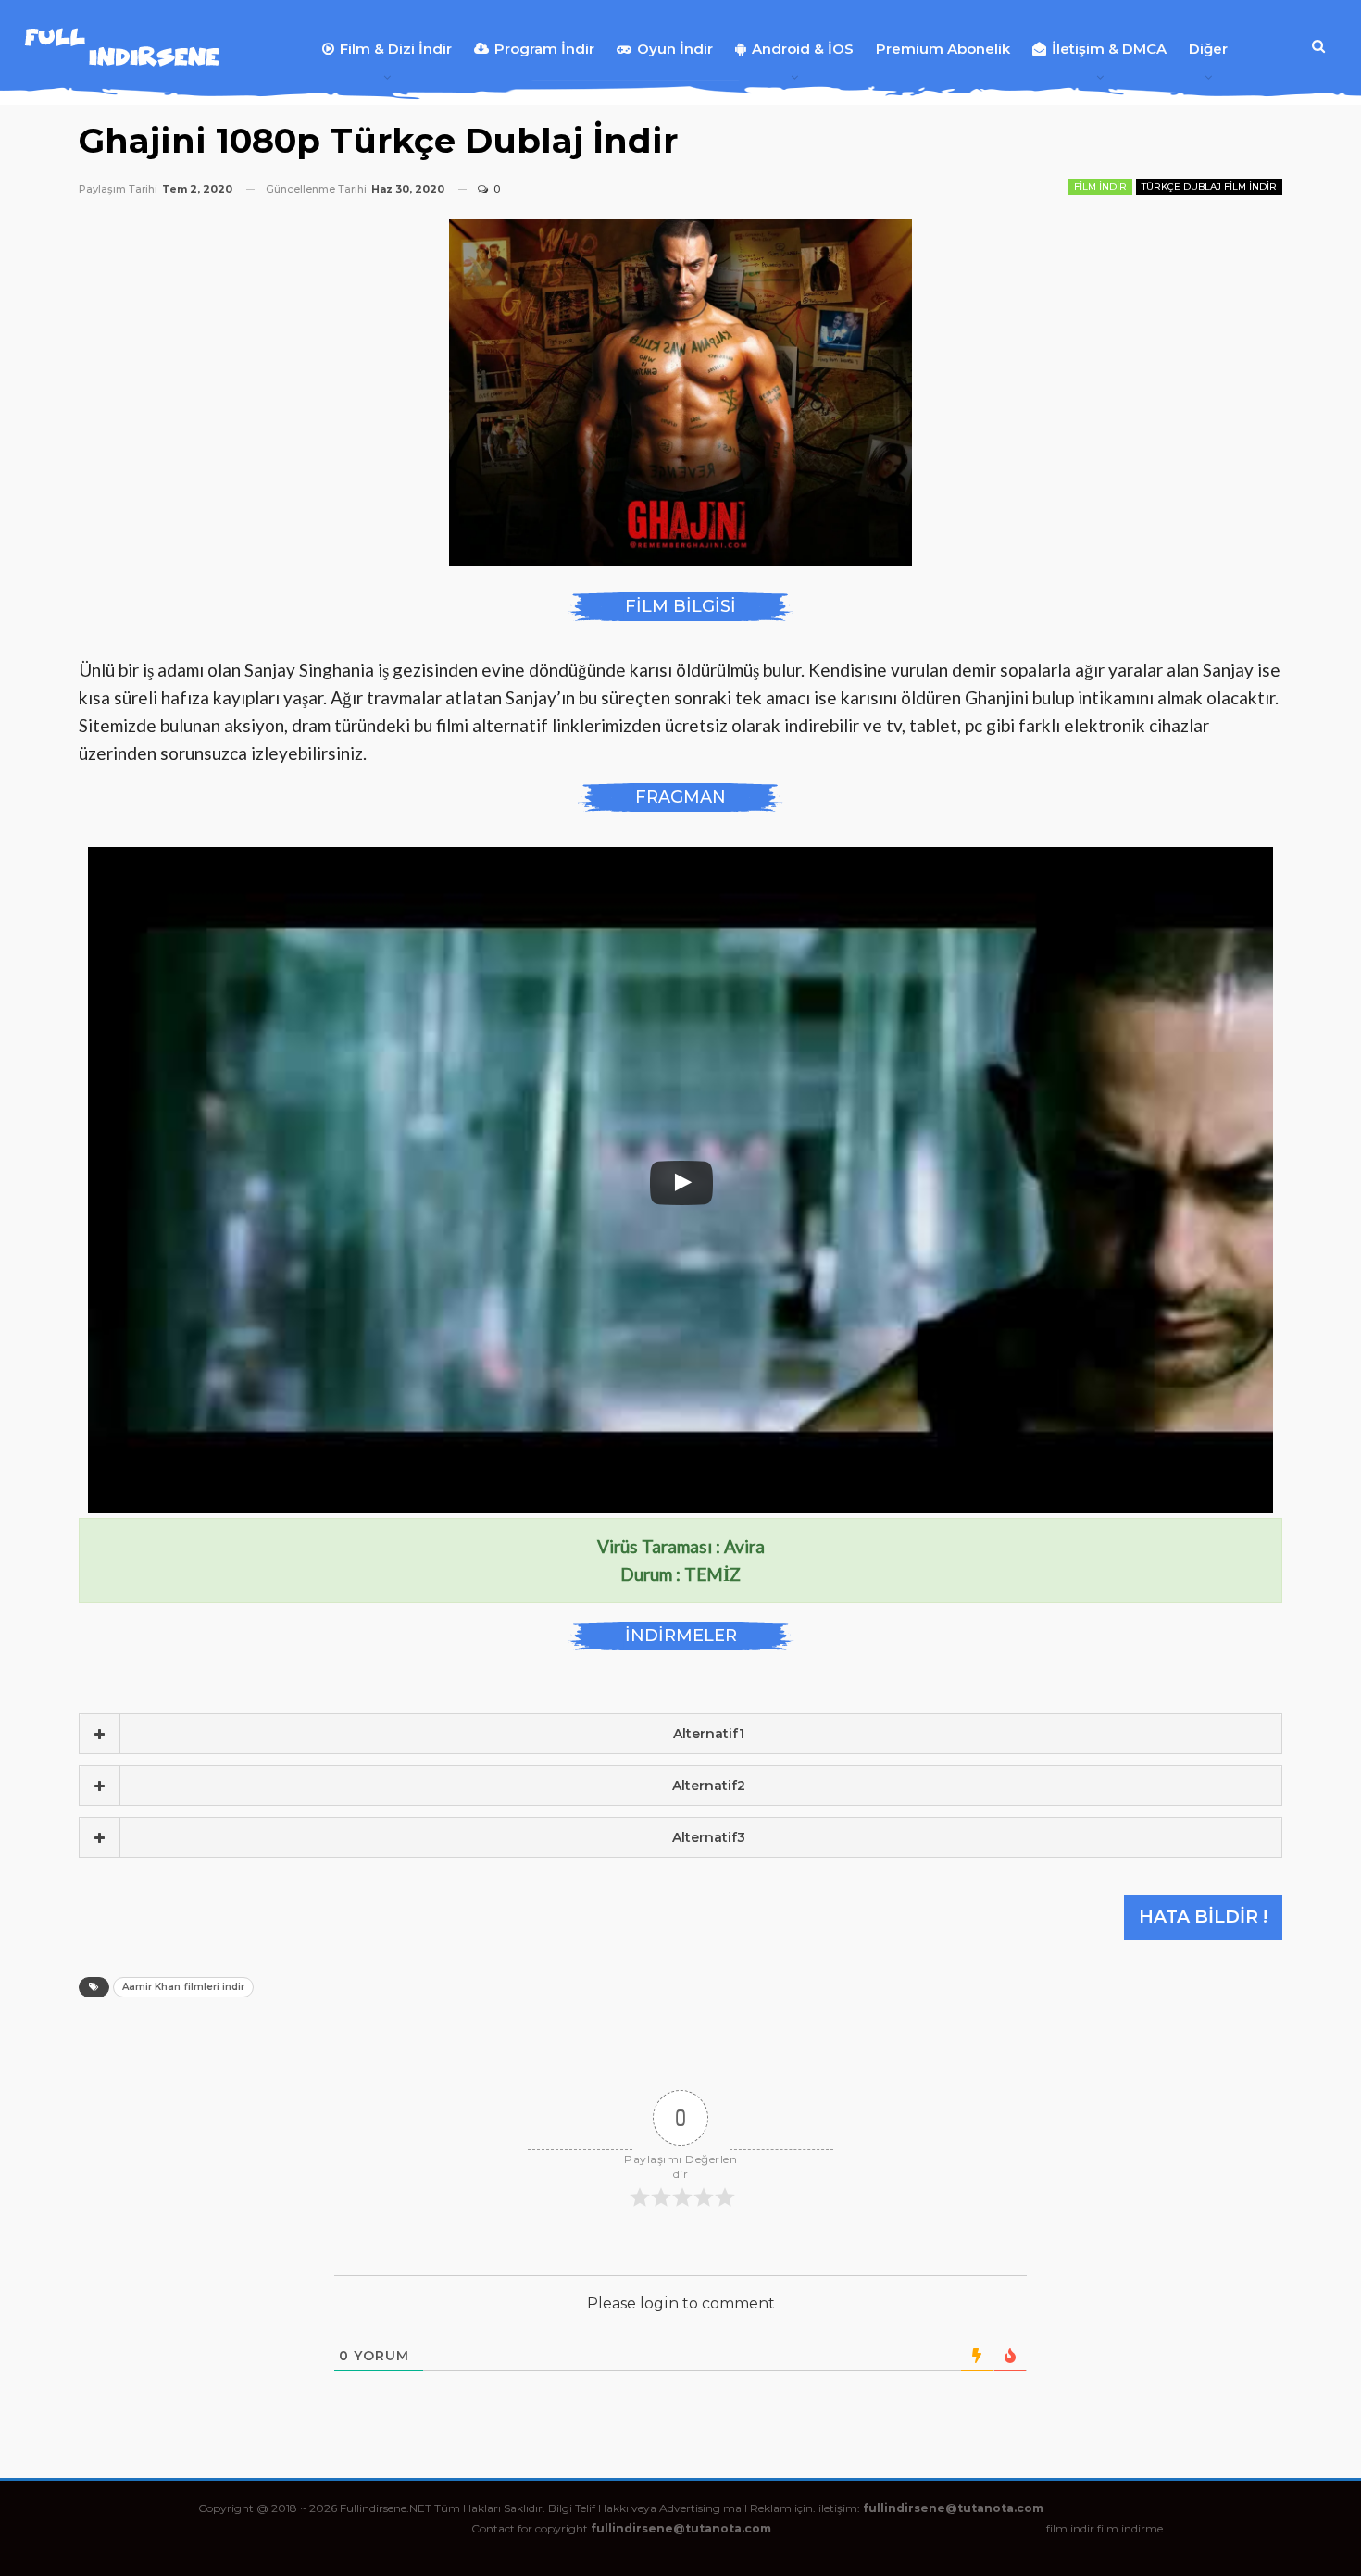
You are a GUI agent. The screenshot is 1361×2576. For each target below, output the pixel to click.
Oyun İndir (675, 49)
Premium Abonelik (943, 49)
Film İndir (1100, 187)
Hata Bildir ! (1203, 1916)
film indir (1070, 2528)
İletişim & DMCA (1109, 49)
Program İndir (544, 49)
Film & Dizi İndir (396, 49)
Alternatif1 (709, 1734)
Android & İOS (803, 49)
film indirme (1130, 2528)
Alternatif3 (709, 1837)
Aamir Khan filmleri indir (183, 1987)
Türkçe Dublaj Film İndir (1209, 187)
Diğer (1208, 49)
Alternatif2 (709, 1786)
